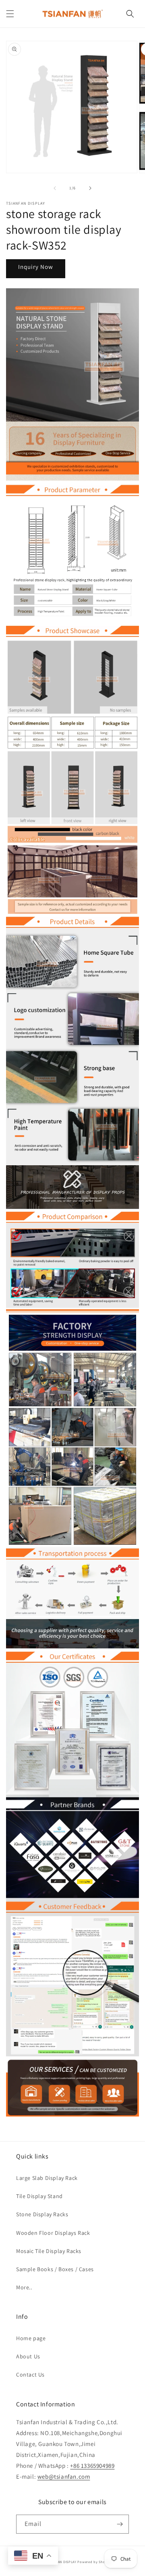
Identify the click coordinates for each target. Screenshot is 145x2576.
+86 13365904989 (92, 2466)
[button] (10, 14)
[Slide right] (90, 188)
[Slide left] (55, 188)
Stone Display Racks (42, 2214)
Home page (31, 2338)
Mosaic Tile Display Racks (49, 2251)
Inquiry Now (36, 267)
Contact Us (30, 2375)
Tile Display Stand (39, 2196)
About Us (28, 2356)
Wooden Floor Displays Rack (53, 2233)
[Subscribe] (120, 2524)
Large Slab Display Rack (47, 2178)
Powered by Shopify (94, 2562)
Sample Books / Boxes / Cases (55, 2269)
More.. (24, 2287)
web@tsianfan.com (64, 2476)
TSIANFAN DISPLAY (62, 2562)
